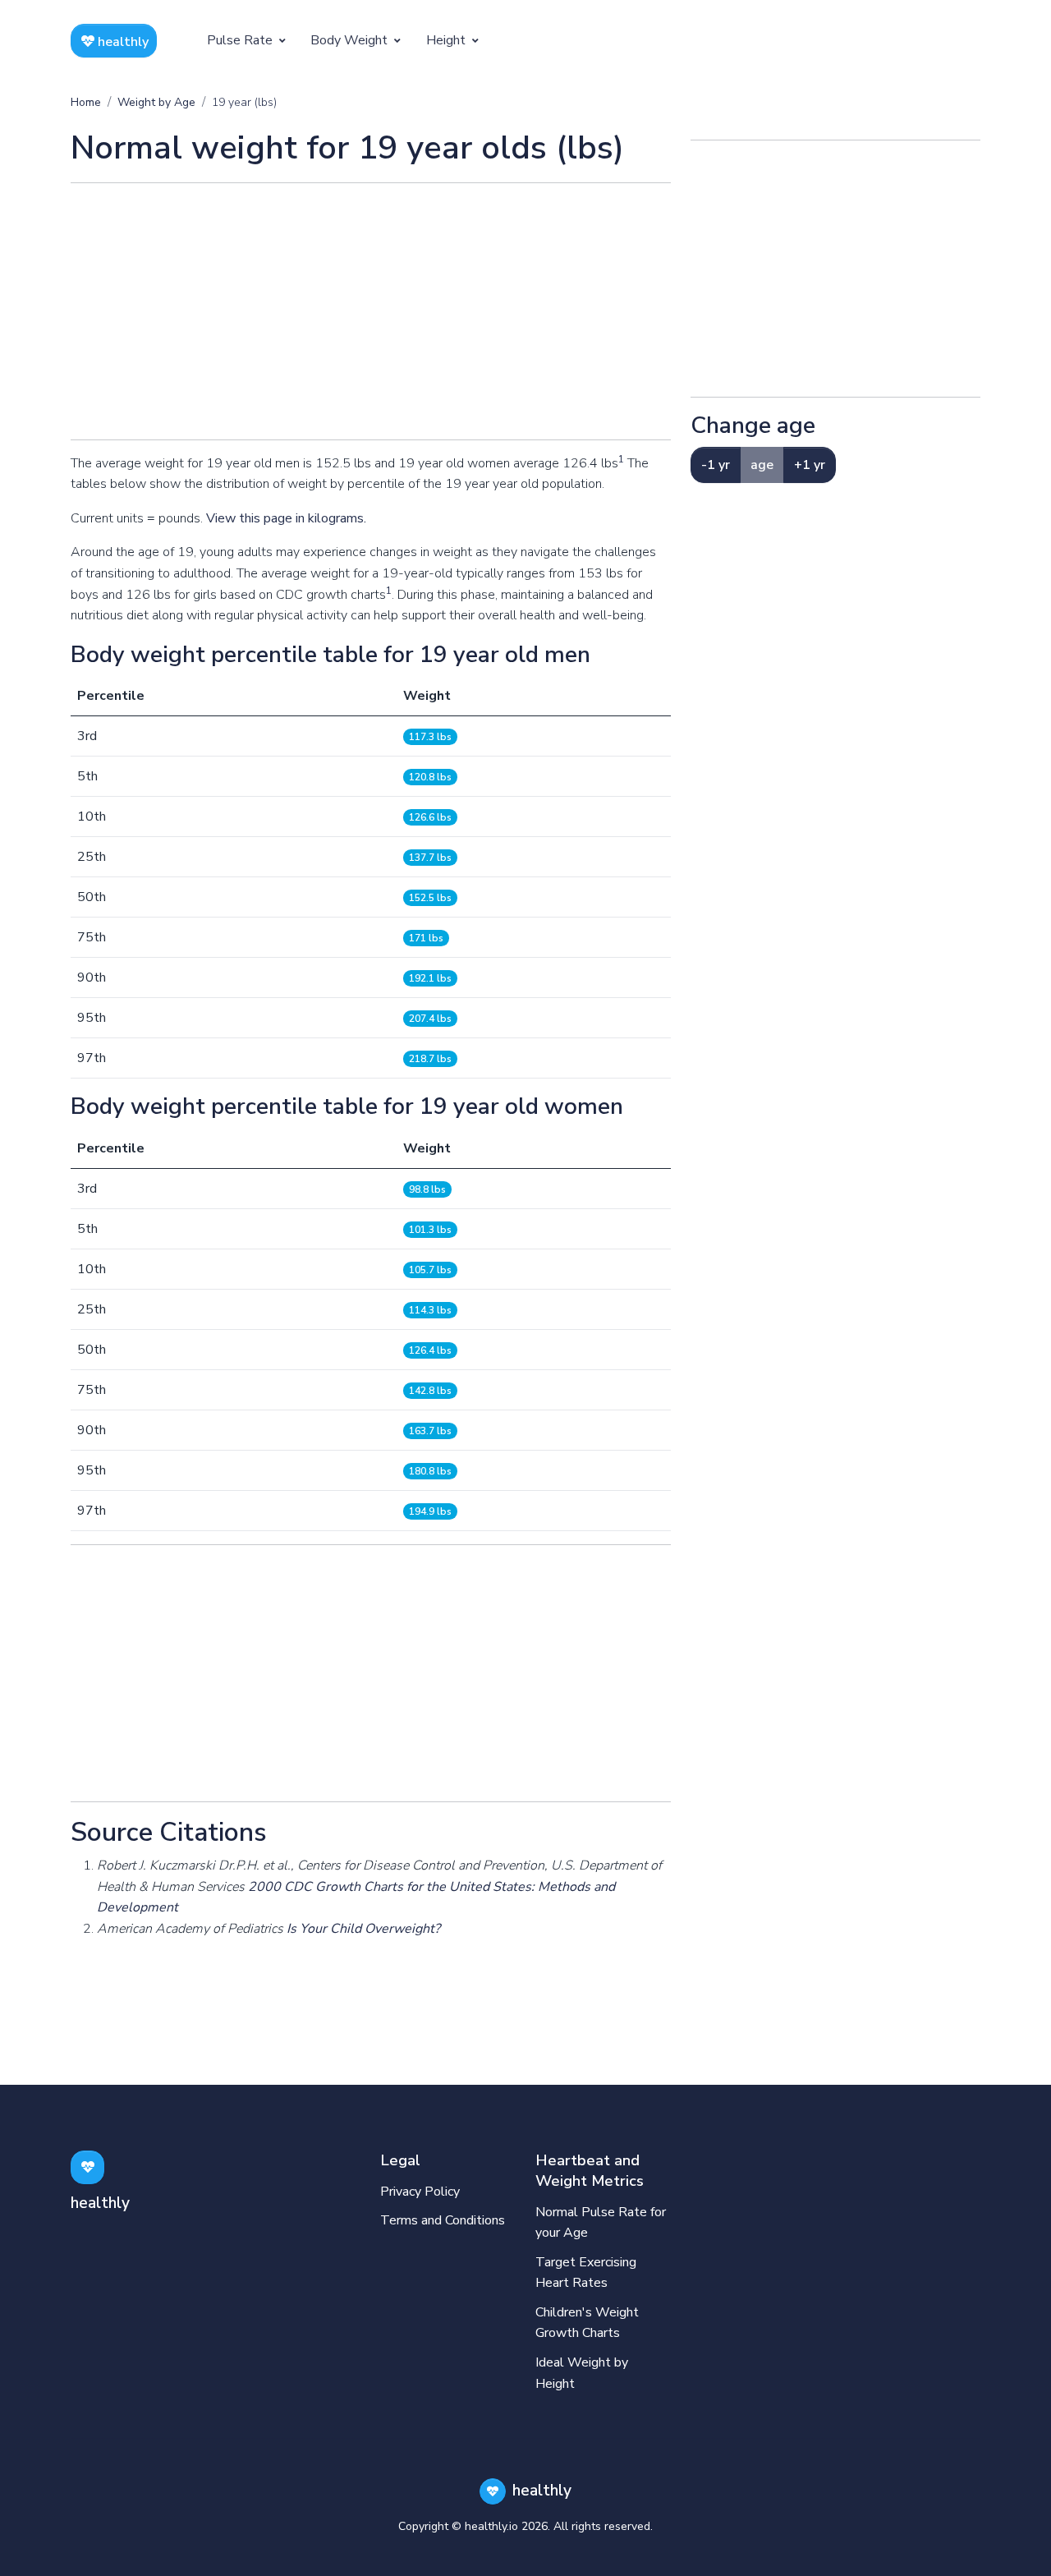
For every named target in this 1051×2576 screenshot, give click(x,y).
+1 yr (810, 465)
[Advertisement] (371, 311)
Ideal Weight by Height (582, 2373)
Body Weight (351, 40)
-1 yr (716, 465)
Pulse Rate (241, 40)
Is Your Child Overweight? (363, 1929)
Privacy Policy (420, 2192)
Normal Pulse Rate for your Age (601, 2223)
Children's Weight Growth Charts (587, 2323)
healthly (122, 42)
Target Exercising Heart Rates (586, 2273)
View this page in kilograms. (286, 518)
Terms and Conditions (443, 2220)
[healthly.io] (87, 2167)
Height (447, 40)
